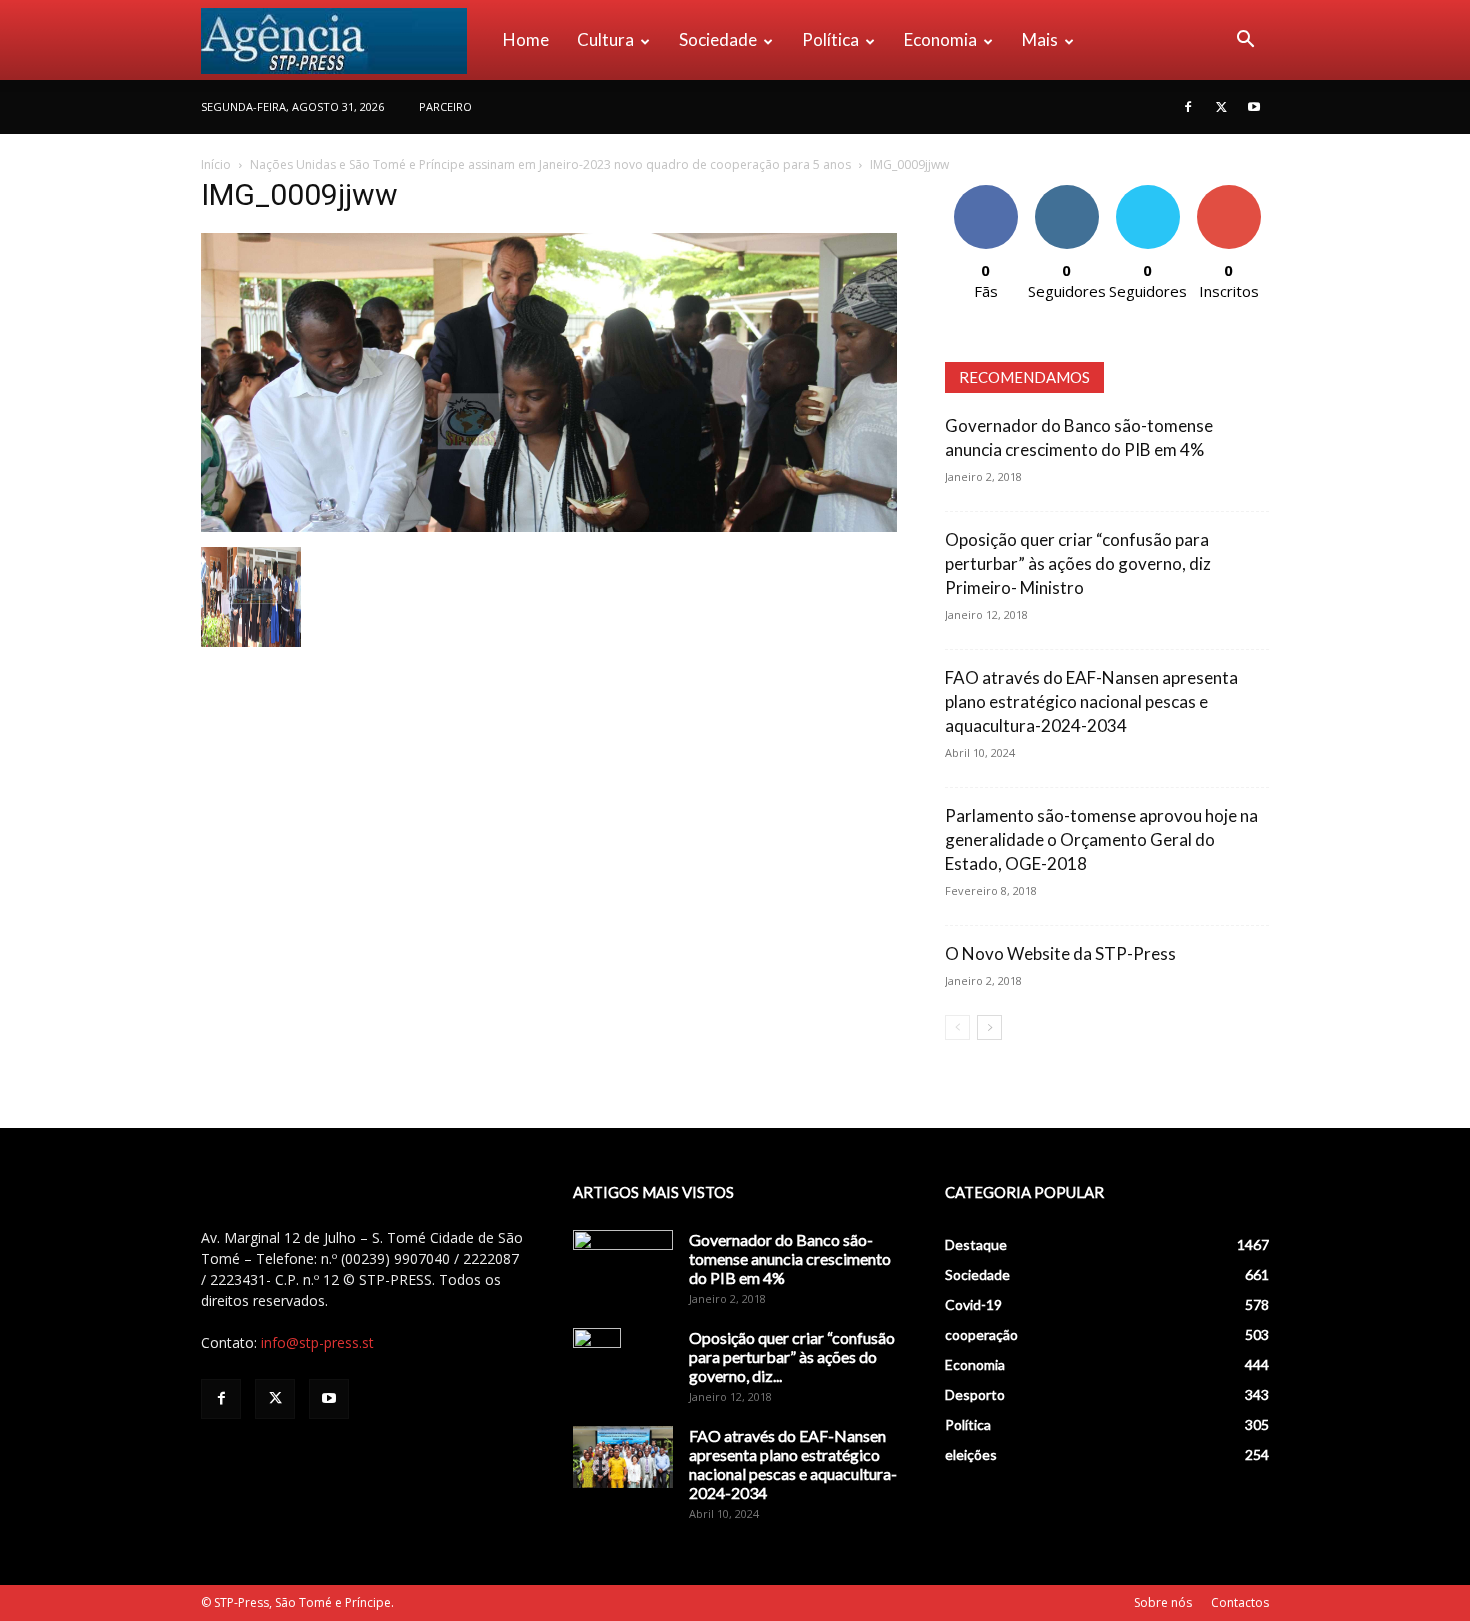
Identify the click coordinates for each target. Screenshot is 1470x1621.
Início (216, 164)
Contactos (1240, 1602)
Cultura (605, 39)
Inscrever (1229, 192)
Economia (940, 39)
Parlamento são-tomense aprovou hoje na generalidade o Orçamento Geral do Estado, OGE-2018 (1101, 839)
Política (830, 39)
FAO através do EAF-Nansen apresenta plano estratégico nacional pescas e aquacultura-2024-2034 (1091, 701)
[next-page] (989, 1027)
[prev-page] (957, 1027)
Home (526, 39)
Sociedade (718, 39)
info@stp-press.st (317, 1342)
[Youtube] (1254, 107)
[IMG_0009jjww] (549, 526)
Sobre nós (1163, 1602)
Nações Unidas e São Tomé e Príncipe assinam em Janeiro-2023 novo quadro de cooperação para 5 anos (550, 164)
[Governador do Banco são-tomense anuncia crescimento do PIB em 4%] (623, 1265)
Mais (1040, 39)
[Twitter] (1221, 107)
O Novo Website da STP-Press (1060, 953)
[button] (1245, 41)
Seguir (1066, 192)
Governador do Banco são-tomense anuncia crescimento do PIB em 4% (790, 1258)
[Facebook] (1188, 107)
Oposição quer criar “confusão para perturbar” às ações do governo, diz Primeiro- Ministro (1078, 563)
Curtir (986, 192)
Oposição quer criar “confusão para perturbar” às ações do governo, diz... (792, 1356)
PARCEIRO (445, 106)
